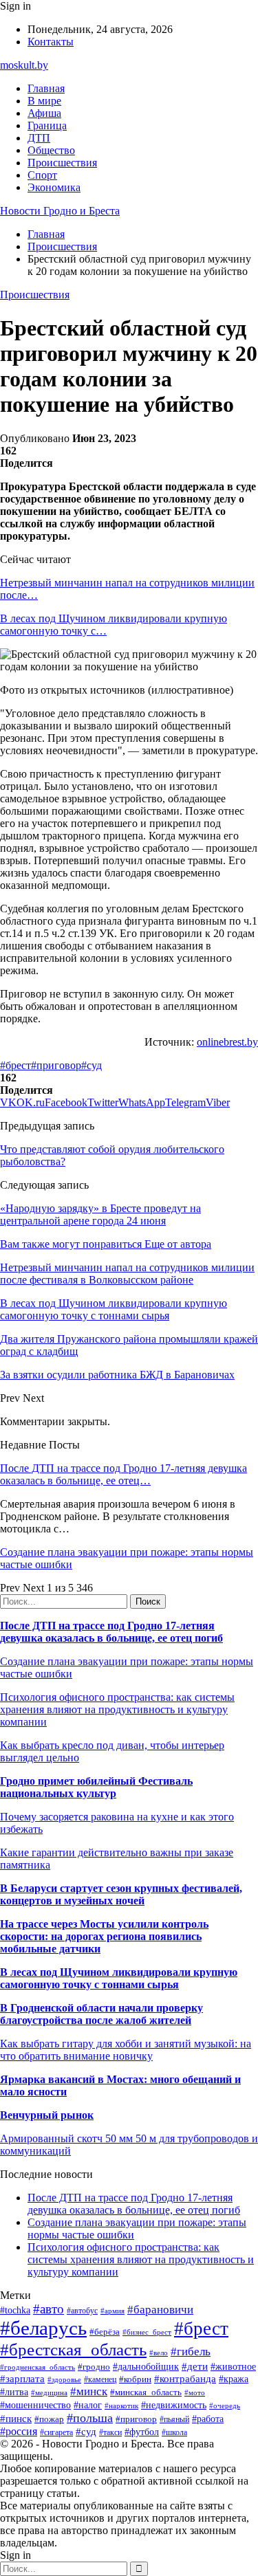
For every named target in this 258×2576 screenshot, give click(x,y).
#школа (174, 2432)
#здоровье (64, 2379)
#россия (19, 2431)
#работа (208, 2419)
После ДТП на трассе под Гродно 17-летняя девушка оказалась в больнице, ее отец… (123, 1474)
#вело (159, 2353)
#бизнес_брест (147, 2332)
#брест (15, 1065)
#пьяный (174, 2419)
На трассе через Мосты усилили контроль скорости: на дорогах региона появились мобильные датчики (104, 1936)
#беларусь (43, 2328)
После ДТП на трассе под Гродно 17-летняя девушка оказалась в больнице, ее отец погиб (111, 1632)
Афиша (44, 113)
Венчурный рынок (47, 2115)
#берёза (105, 2332)
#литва (14, 2392)
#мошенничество (35, 2405)
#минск (89, 2391)
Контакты (51, 42)
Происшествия (62, 163)
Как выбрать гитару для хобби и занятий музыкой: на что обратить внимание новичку (126, 2050)
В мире (44, 101)
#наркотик (121, 2406)
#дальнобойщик (146, 2367)
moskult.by (24, 65)
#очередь (225, 2406)
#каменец (100, 2380)
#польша (90, 2418)
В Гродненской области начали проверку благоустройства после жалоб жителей (101, 2014)
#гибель (191, 2352)
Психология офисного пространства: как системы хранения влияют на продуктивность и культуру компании (117, 1709)
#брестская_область (73, 2349)
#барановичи (160, 2310)
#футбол (142, 2432)
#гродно (94, 2367)
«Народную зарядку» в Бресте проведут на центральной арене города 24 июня (100, 1214)
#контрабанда (185, 2379)
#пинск (16, 2419)
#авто (49, 2309)
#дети (195, 2366)
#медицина (49, 2392)
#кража (234, 2379)
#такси (110, 2433)
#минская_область (146, 2392)
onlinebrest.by (227, 1042)
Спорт (42, 175)
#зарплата (22, 2378)
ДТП (39, 138)
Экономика (54, 187)
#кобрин (135, 2379)
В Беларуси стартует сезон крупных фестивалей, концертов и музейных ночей (121, 1894)
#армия (112, 2311)
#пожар (49, 2419)
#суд (92, 1065)
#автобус (82, 2311)
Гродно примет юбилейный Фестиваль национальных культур (96, 1787)
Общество (51, 150)
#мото (195, 2392)
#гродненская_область (37, 2367)
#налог (88, 2405)
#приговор (56, 1065)
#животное (233, 2367)
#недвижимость (174, 2405)
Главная (46, 88)
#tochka (15, 2310)
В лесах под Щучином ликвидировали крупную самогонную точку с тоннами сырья (119, 1978)
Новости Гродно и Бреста (60, 211)
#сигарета (56, 2432)
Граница (47, 125)
